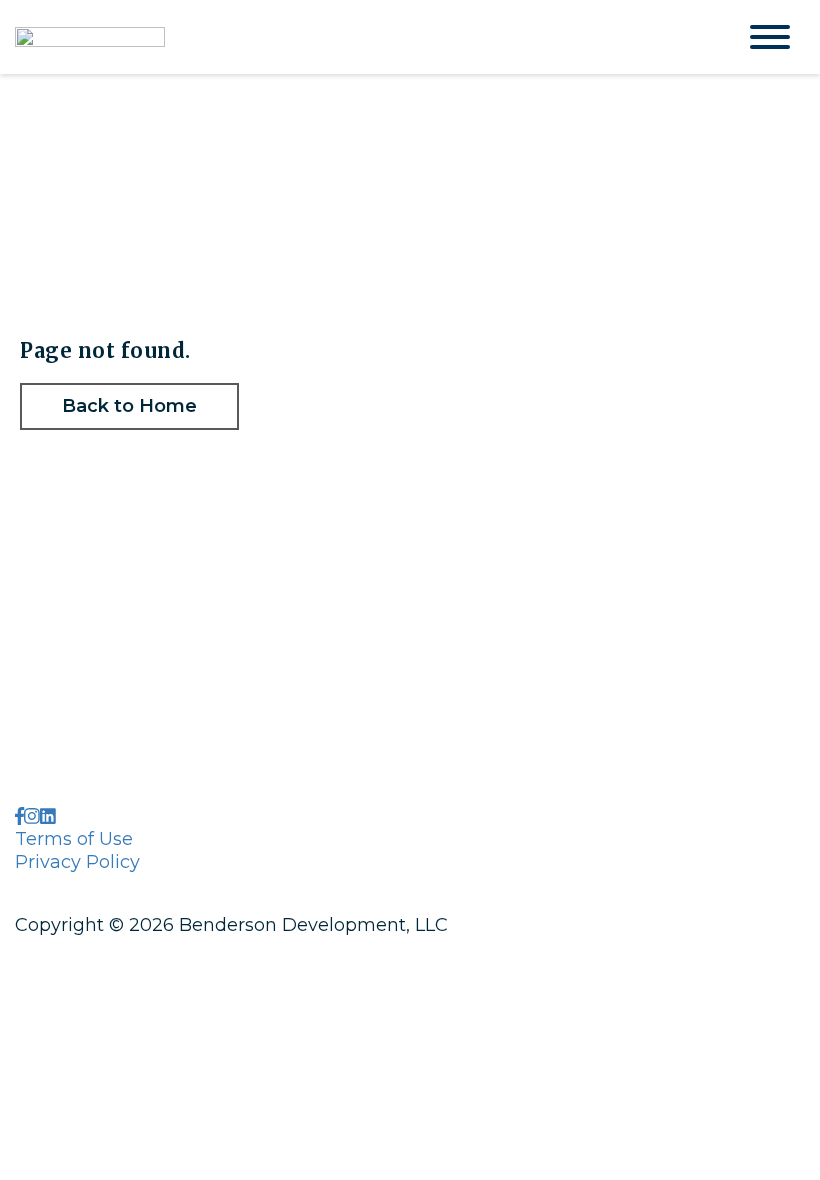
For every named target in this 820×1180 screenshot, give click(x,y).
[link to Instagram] (32, 817)
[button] (129, 406)
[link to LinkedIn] (48, 817)
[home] (360, 37)
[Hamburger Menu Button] (770, 37)
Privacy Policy (77, 862)
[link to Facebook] (19, 817)
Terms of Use (74, 839)
